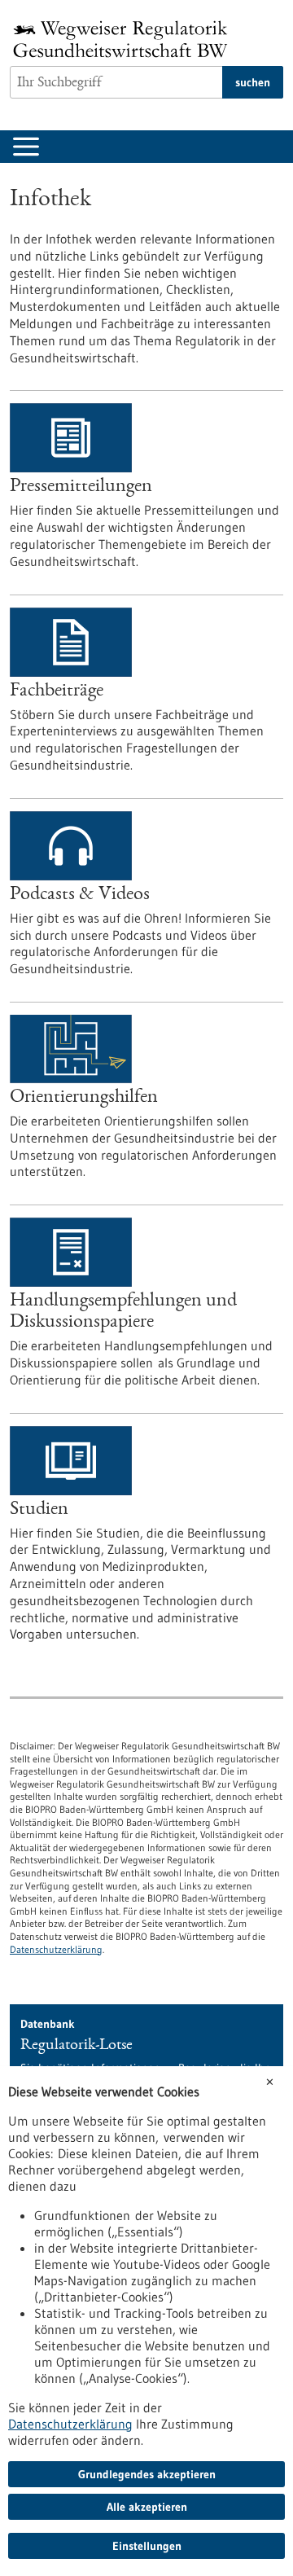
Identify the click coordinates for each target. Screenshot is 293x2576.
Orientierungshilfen (84, 1098)
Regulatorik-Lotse (77, 2046)
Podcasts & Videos (80, 895)
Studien (39, 1510)
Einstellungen (147, 2546)
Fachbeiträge (57, 691)
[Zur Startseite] (125, 39)
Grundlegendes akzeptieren (147, 2474)
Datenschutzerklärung (56, 1949)
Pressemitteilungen (81, 487)
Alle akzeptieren (147, 2507)
